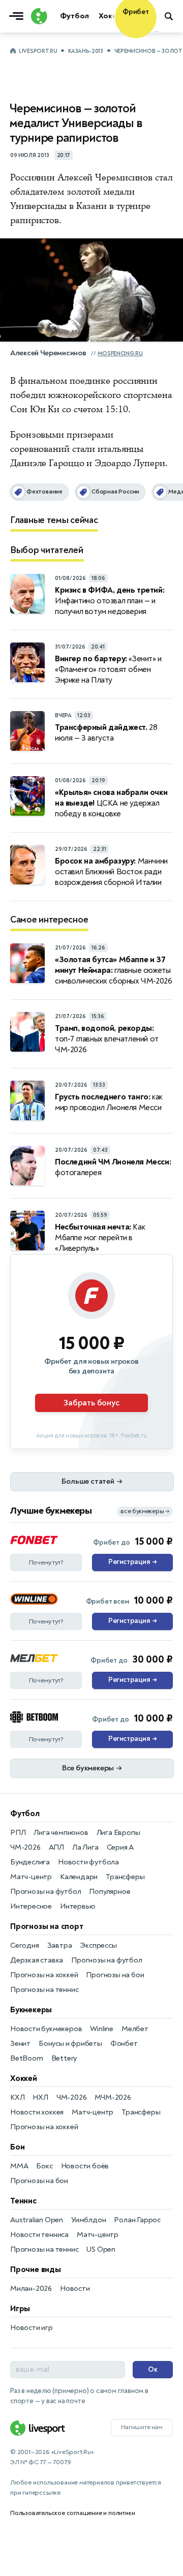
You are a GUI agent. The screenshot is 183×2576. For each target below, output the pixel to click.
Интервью (78, 1906)
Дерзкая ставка (37, 1960)
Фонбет (124, 2044)
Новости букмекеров (46, 2029)
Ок (153, 2369)
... (156, 30)
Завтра (60, 1945)
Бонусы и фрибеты (70, 2044)
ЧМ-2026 (25, 1847)
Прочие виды (36, 2270)
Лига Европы (118, 1833)
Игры (20, 2309)
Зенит (20, 2044)
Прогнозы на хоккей (44, 1975)
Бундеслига (30, 1862)
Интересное (31, 1906)
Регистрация (132, 1562)
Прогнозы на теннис (44, 1990)
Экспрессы (98, 1945)
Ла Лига (85, 1847)
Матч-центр (31, 1877)
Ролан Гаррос (137, 2220)
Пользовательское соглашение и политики (72, 2513)
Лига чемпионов (61, 1833)
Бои (17, 2147)
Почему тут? (46, 1562)
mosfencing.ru (120, 354)
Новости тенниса (39, 2235)
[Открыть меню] (19, 16)
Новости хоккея (37, 2112)
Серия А (120, 1847)
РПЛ (18, 1833)
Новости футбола (88, 1862)
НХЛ (40, 2097)
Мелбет (135, 2029)
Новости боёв (85, 2166)
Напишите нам (142, 2427)
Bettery (64, 2058)
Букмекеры (31, 2010)
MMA (19, 2166)
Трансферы (125, 1877)
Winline (102, 2029)
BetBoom (27, 2058)
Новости (75, 2289)
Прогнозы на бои (115, 1975)
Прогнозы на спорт (47, 1926)
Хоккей (24, 2078)
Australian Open (37, 2220)
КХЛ (17, 2097)
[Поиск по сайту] (170, 16)
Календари (79, 1877)
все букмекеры (145, 1511)
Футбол (25, 1814)
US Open (101, 2249)
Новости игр (32, 2328)
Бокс (44, 2166)
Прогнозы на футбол (45, 1892)
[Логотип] (38, 16)
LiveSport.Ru (38, 51)
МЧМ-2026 (113, 2097)
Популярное (110, 1892)
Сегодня (25, 1945)
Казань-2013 (86, 51)
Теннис (23, 2201)
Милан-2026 (31, 2289)
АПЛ (56, 1847)
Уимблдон (88, 2220)
